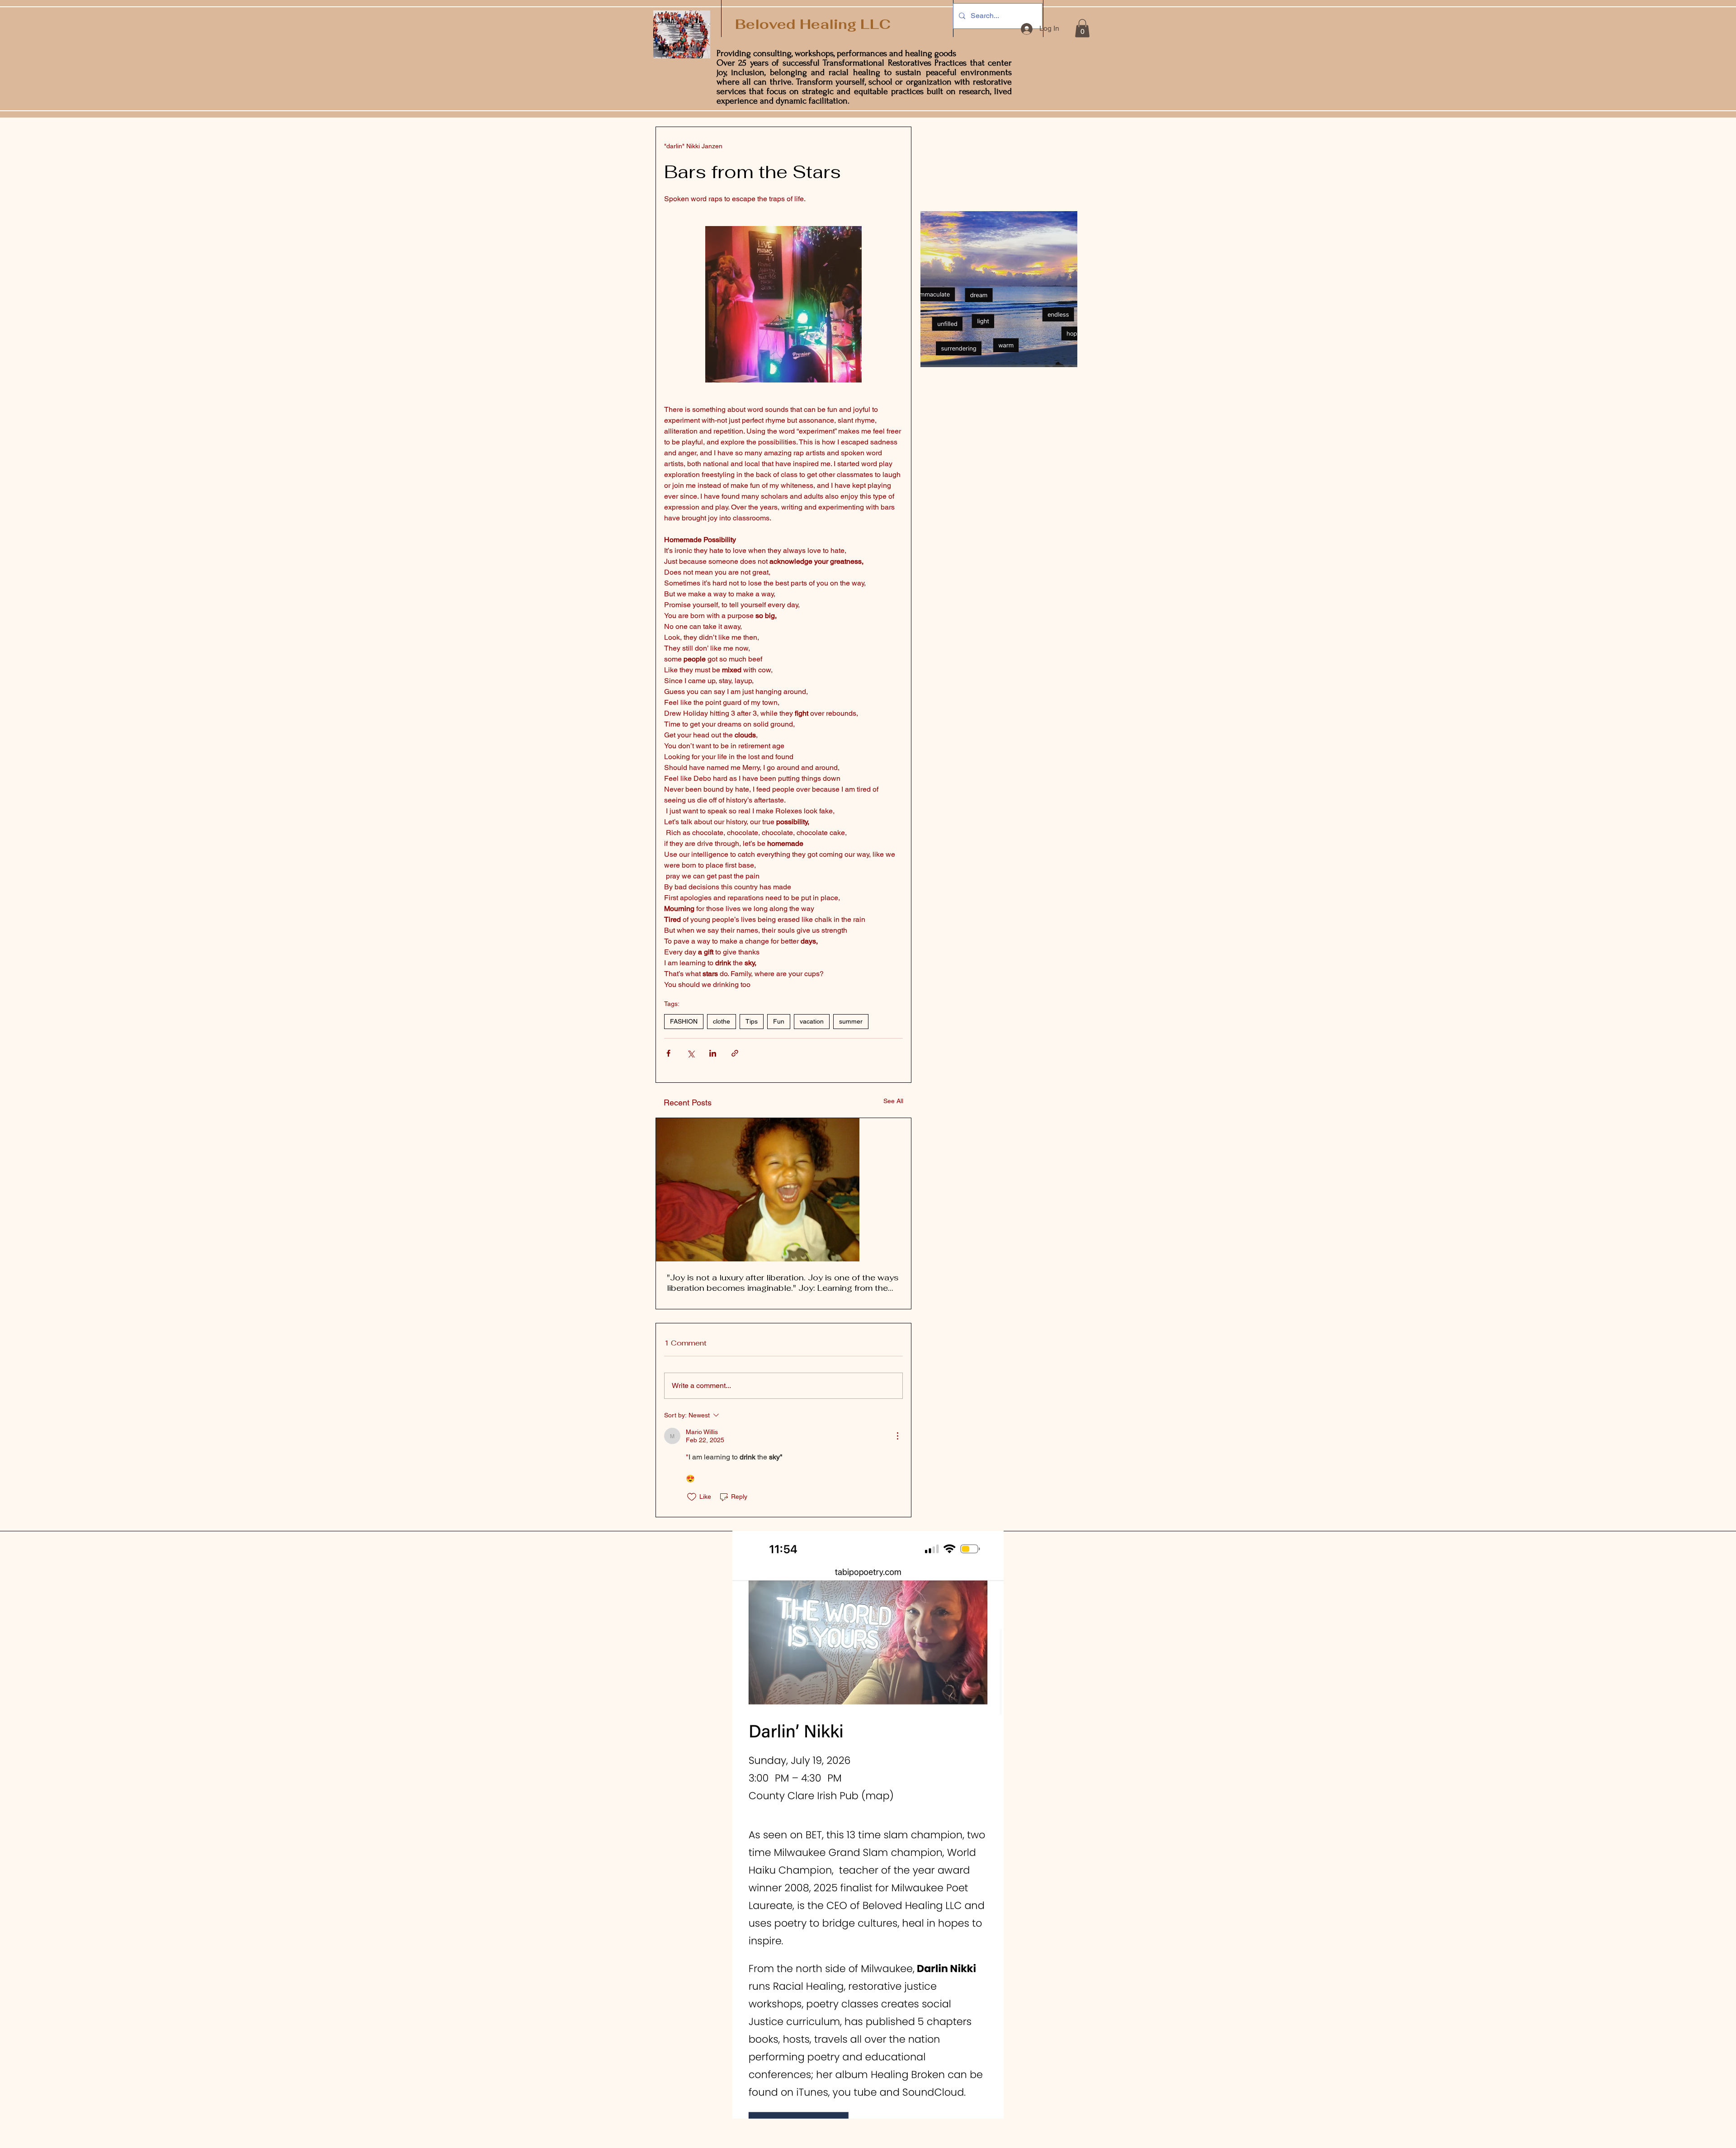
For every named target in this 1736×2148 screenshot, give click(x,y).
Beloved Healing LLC (811, 24)
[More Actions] (897, 1436)
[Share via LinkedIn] (713, 1053)
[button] (1082, 28)
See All (893, 1101)
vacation (812, 1021)
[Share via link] (735, 1053)
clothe (722, 1021)
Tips (752, 1021)
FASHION (684, 1021)
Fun (779, 1021)
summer (851, 1021)
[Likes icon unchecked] (692, 1497)
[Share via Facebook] (668, 1053)
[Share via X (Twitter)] (691, 1053)
